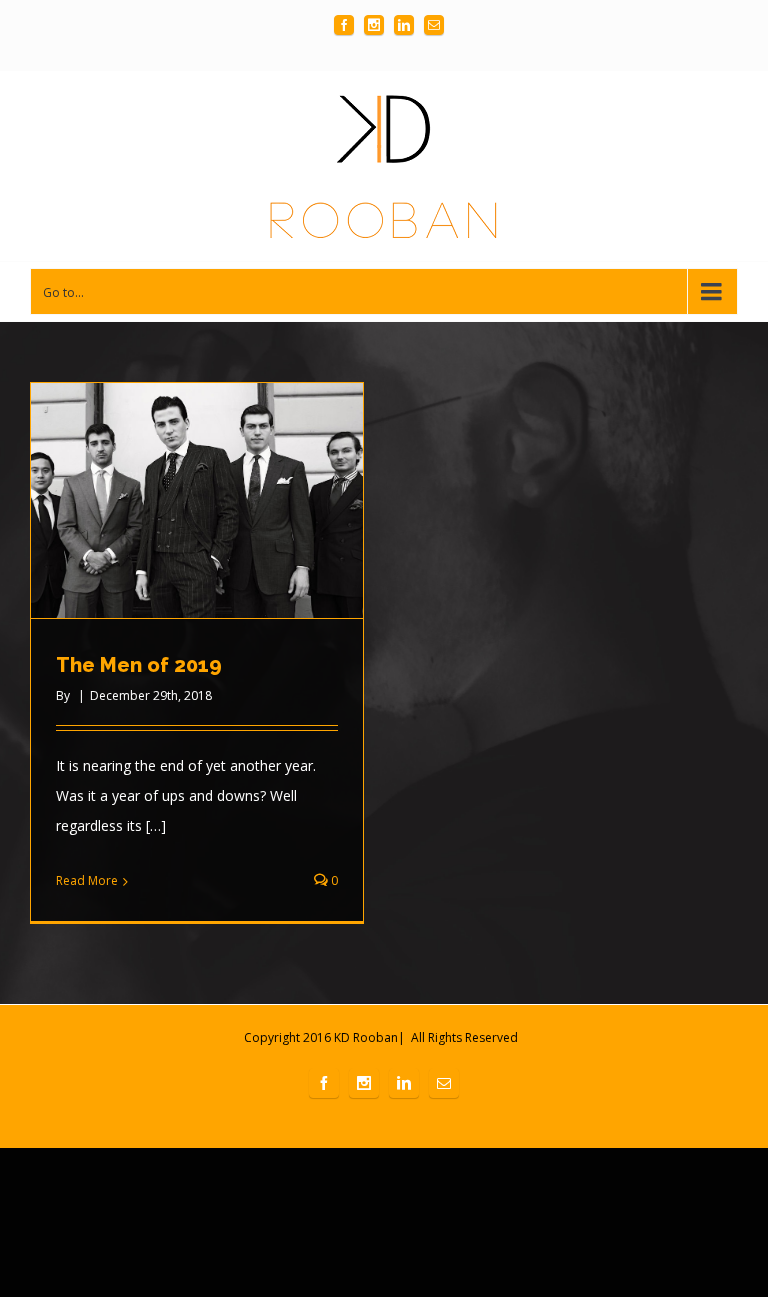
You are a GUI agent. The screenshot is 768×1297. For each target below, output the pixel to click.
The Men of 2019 (139, 665)
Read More (87, 880)
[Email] (434, 25)
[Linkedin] (404, 25)
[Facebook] (344, 25)
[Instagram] (374, 25)
